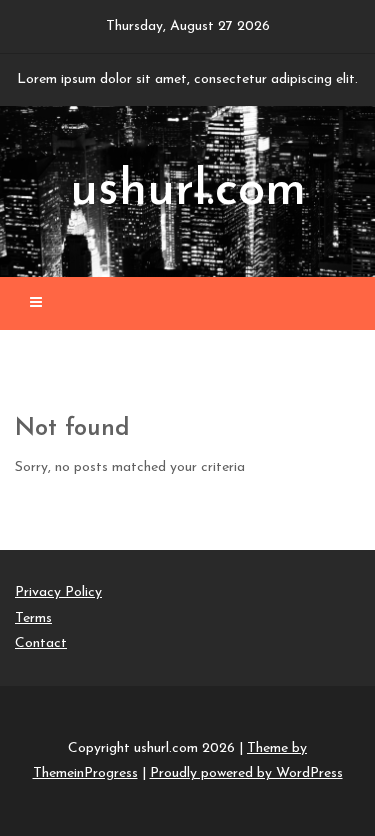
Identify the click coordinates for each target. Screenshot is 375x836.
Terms (33, 618)
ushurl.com (188, 191)
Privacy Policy (58, 592)
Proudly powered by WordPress (246, 773)
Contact (41, 643)
